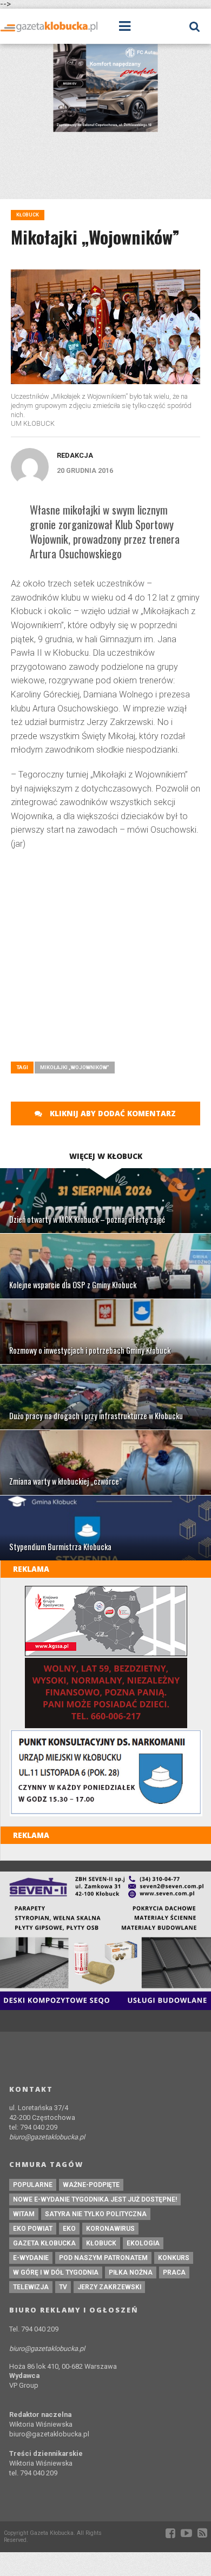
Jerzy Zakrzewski (109, 2287)
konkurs (174, 2258)
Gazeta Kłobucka (44, 2243)
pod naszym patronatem (103, 2258)
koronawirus (110, 2229)
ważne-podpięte (91, 2185)
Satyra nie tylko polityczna (96, 2214)
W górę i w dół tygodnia (56, 2272)
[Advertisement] (105, 940)
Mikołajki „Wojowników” (75, 1067)
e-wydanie (31, 2258)
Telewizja (31, 2287)
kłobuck (101, 2243)
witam (24, 2214)
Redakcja (75, 455)
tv (63, 2287)
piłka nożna (131, 2272)
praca (174, 2272)
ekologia (143, 2243)
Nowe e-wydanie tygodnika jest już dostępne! (95, 2199)
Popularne (33, 2185)
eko (69, 2229)
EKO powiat (33, 2229)
